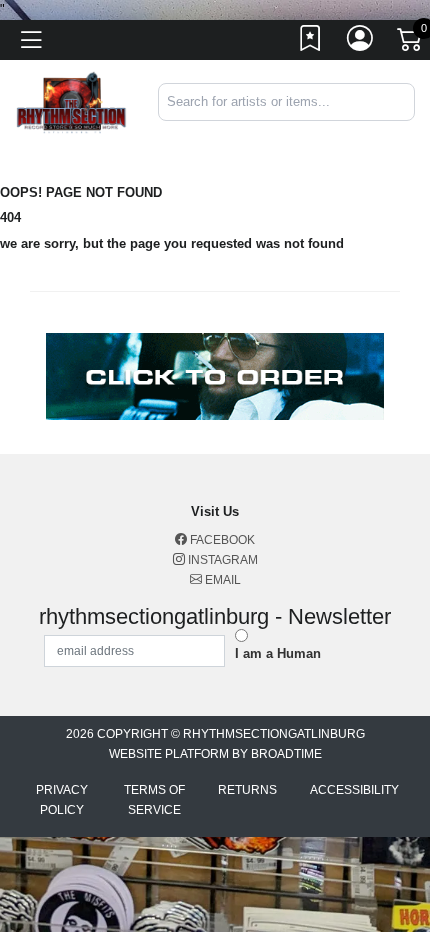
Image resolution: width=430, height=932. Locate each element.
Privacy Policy (62, 800)
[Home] (71, 101)
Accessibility (354, 790)
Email (221, 580)
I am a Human (278, 653)
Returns (247, 790)
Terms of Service (154, 800)
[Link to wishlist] (311, 43)
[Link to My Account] (361, 43)
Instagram (221, 560)
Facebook (221, 540)
